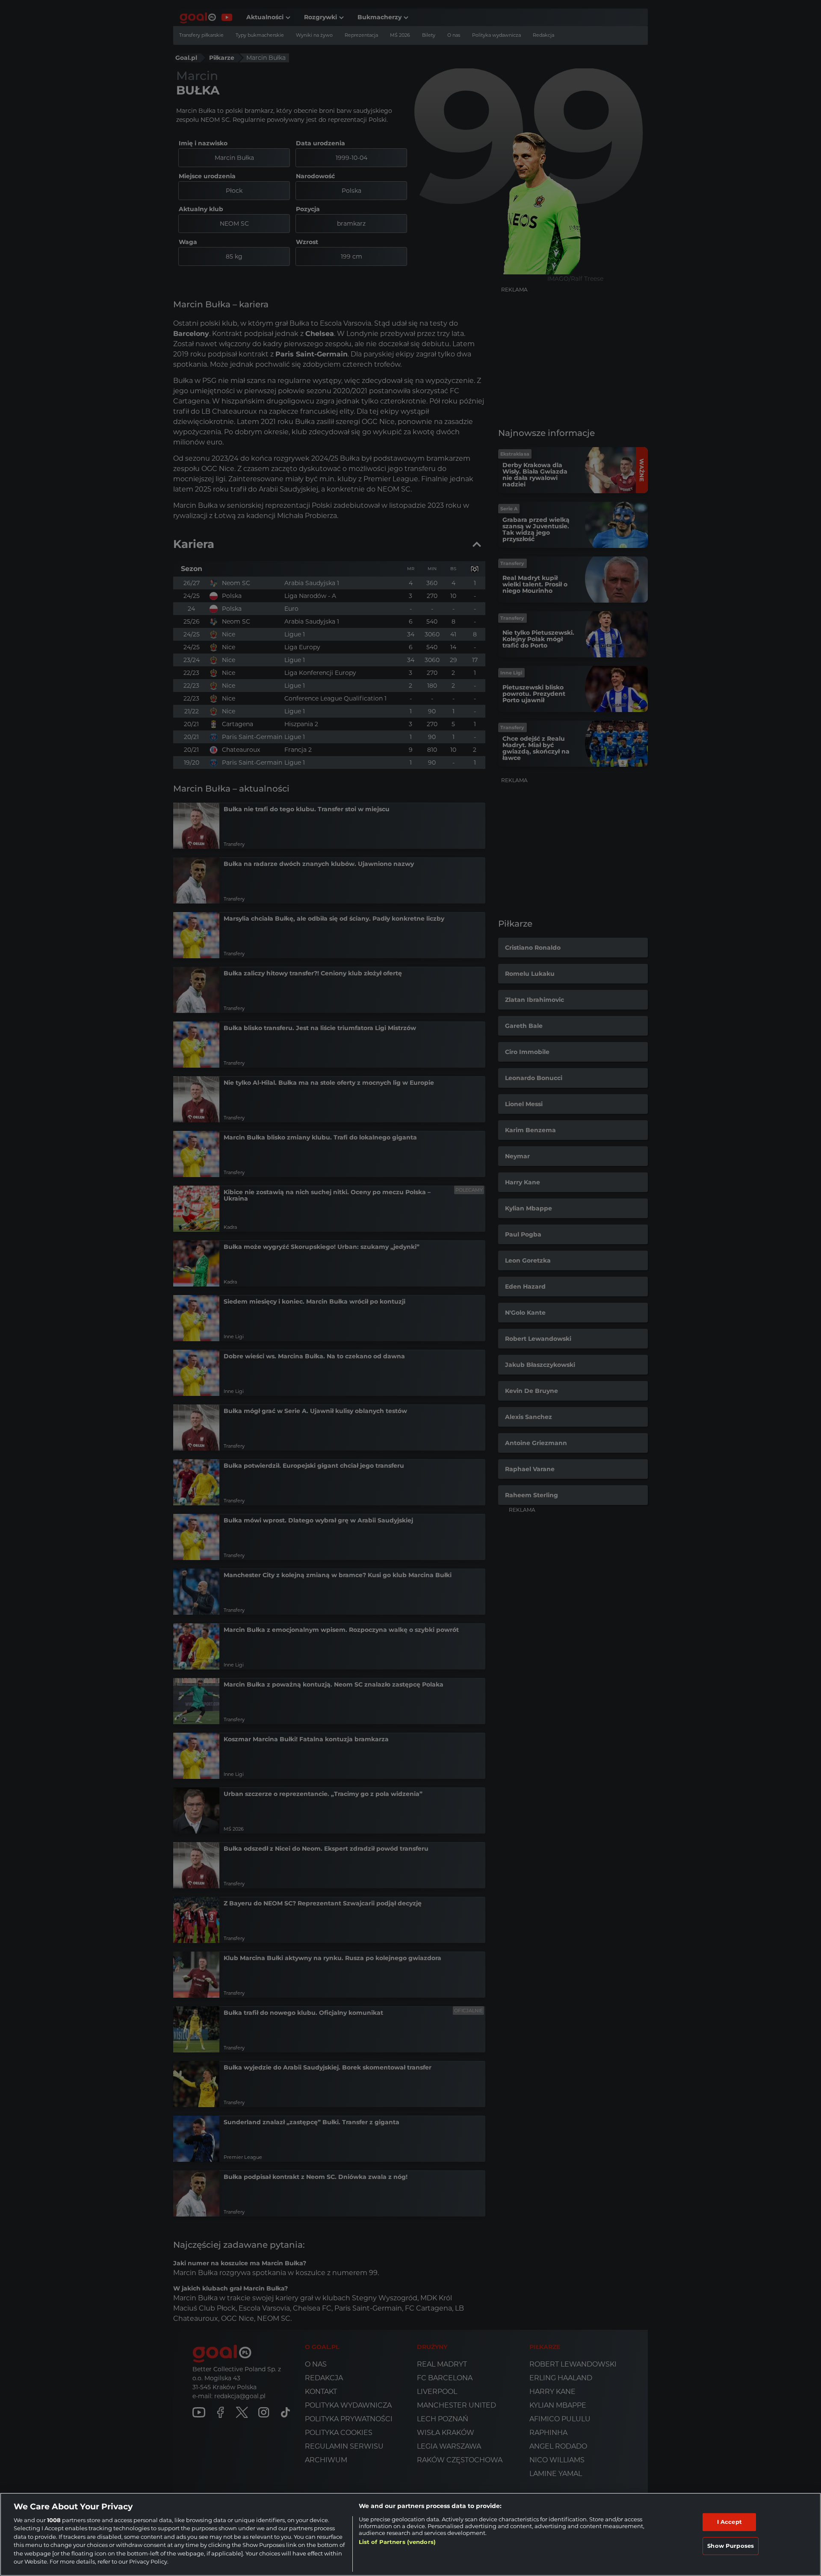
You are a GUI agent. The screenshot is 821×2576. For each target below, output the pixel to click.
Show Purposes (731, 2546)
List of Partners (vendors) (397, 2542)
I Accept (729, 2522)
